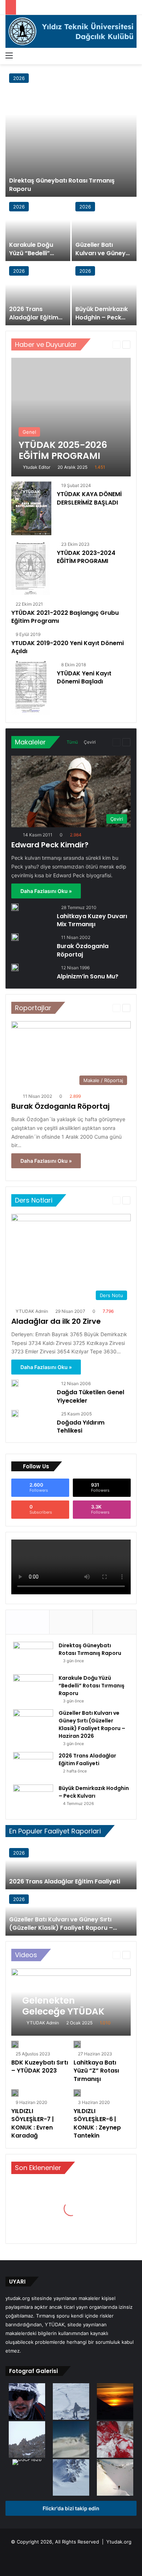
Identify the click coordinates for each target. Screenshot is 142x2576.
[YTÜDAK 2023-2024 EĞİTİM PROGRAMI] (31, 568)
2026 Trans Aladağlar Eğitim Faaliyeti (34, 317)
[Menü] (9, 55)
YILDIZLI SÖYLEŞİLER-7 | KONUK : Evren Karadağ (33, 2123)
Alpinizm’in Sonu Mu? (88, 976)
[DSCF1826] (27, 2463)
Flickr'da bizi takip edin (71, 2508)
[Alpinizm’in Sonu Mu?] (15, 967)
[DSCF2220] (115, 2440)
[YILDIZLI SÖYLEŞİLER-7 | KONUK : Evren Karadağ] (15, 2093)
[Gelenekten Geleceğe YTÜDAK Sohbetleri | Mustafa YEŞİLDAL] (71, 2002)
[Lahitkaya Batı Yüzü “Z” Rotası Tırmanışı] (77, 2044)
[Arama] (133, 55)
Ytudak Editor (37, 467)
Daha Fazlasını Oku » (46, 891)
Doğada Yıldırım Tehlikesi (81, 1427)
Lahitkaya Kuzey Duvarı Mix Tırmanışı (92, 920)
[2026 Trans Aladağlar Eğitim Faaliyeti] (38, 294)
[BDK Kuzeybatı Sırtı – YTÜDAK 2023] (15, 2044)
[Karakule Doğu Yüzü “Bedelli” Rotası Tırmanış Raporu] (38, 230)
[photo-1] (27, 2402)
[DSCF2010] (71, 2402)
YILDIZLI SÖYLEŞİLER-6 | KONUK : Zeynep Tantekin (97, 2123)
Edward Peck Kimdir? (50, 845)
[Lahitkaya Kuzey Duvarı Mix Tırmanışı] (15, 907)
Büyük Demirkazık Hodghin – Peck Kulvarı (102, 317)
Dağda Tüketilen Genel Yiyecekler (90, 1396)
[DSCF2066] (115, 2402)
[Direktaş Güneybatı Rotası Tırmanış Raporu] (71, 133)
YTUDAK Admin (32, 1311)
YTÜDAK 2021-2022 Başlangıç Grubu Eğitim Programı (65, 617)
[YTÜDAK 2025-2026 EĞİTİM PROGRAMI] (71, 417)
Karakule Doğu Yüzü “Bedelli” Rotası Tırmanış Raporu (32, 257)
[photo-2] (115, 2478)
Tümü (72, 742)
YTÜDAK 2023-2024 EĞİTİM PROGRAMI (86, 557)
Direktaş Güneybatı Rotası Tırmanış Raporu (62, 185)
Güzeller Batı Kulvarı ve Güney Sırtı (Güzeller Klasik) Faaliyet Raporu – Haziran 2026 (92, 1724)
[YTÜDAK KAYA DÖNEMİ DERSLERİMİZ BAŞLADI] (31, 508)
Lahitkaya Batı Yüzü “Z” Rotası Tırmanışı (96, 2071)
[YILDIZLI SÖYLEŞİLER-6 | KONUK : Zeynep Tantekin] (77, 2093)
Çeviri (90, 742)
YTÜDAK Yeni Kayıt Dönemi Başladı (84, 677)
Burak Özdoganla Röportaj (83, 950)
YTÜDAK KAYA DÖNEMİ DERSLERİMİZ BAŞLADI (89, 498)
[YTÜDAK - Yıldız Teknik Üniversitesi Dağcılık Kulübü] (71, 31)
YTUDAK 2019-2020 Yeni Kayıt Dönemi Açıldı (68, 647)
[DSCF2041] (71, 2478)
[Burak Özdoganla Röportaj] (15, 937)
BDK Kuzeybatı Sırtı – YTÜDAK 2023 (40, 2067)
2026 (19, 78)
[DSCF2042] (71, 2440)
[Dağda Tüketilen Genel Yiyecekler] (15, 1383)
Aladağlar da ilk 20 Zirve (56, 1321)
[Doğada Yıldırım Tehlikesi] (15, 1414)
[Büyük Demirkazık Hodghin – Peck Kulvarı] (104, 294)
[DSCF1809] (27, 2440)
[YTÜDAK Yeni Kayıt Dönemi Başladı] (31, 688)
